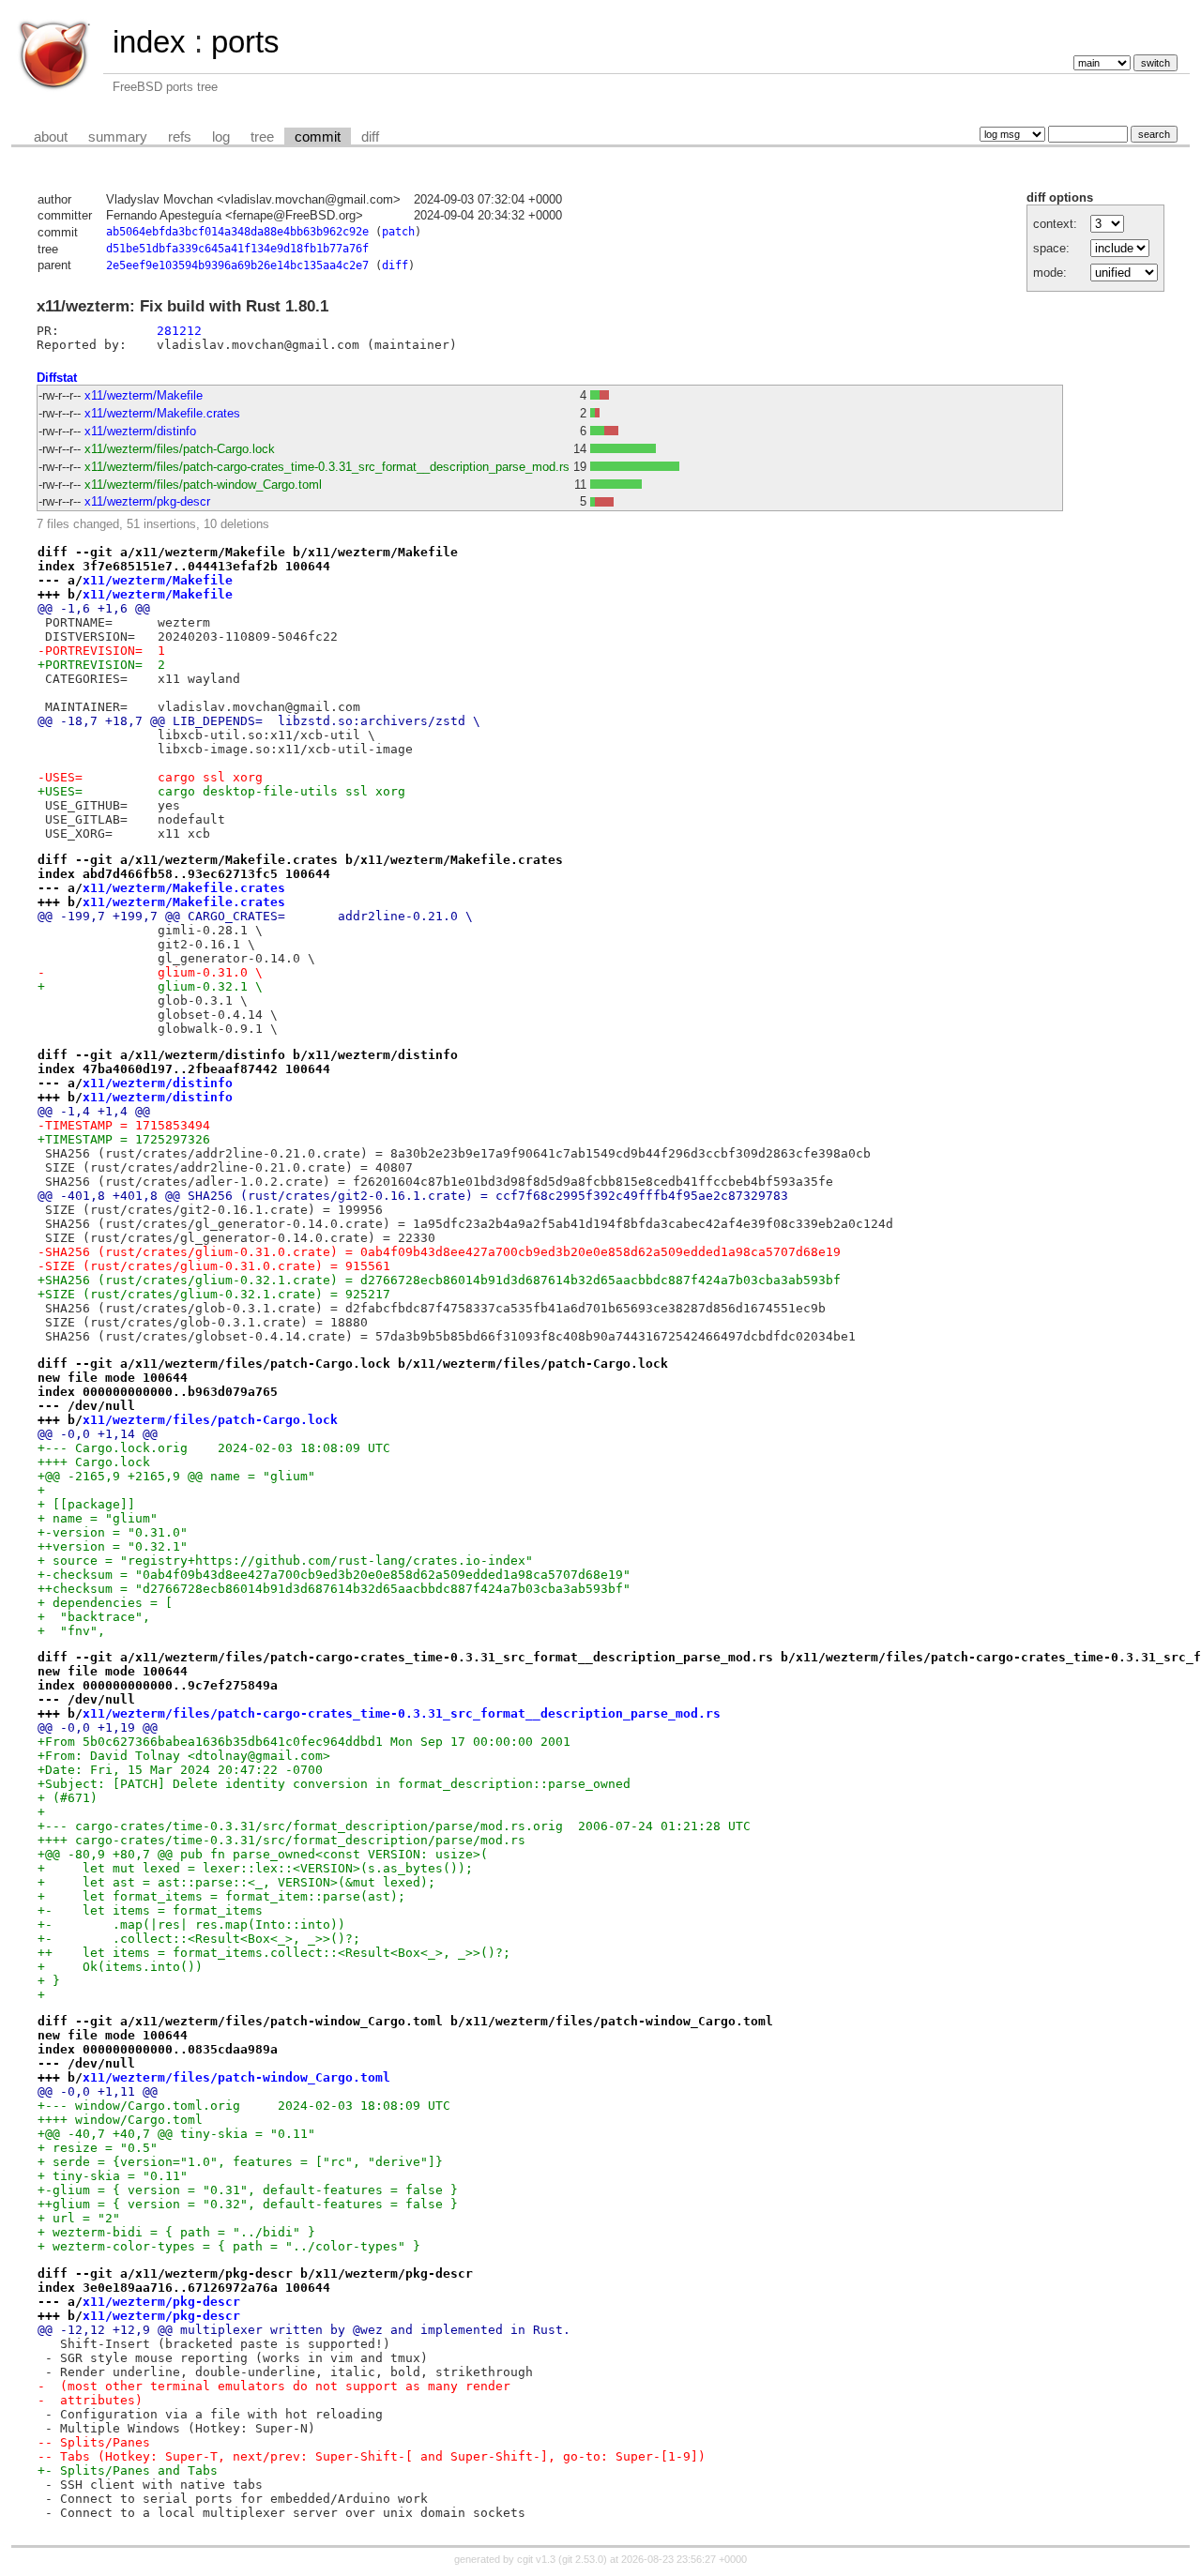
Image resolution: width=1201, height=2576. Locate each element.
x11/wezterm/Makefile (144, 395)
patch (398, 232)
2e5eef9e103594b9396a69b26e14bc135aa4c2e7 (237, 265)
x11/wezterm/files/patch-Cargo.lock (180, 449)
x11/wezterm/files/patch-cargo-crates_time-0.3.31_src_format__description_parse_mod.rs (327, 467)
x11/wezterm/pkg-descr (147, 501)
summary (118, 137)
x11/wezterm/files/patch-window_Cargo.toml (203, 485)
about (51, 137)
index (149, 42)
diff (370, 137)
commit (318, 137)
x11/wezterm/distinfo (140, 431)
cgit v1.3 (536, 2559)
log (221, 137)
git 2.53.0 (583, 2559)
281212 (179, 331)
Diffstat (57, 378)
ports (245, 42)
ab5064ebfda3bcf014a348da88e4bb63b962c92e (237, 232)
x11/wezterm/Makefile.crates (162, 413)
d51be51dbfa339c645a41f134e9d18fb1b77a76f (237, 249)
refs (180, 137)
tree (262, 137)
